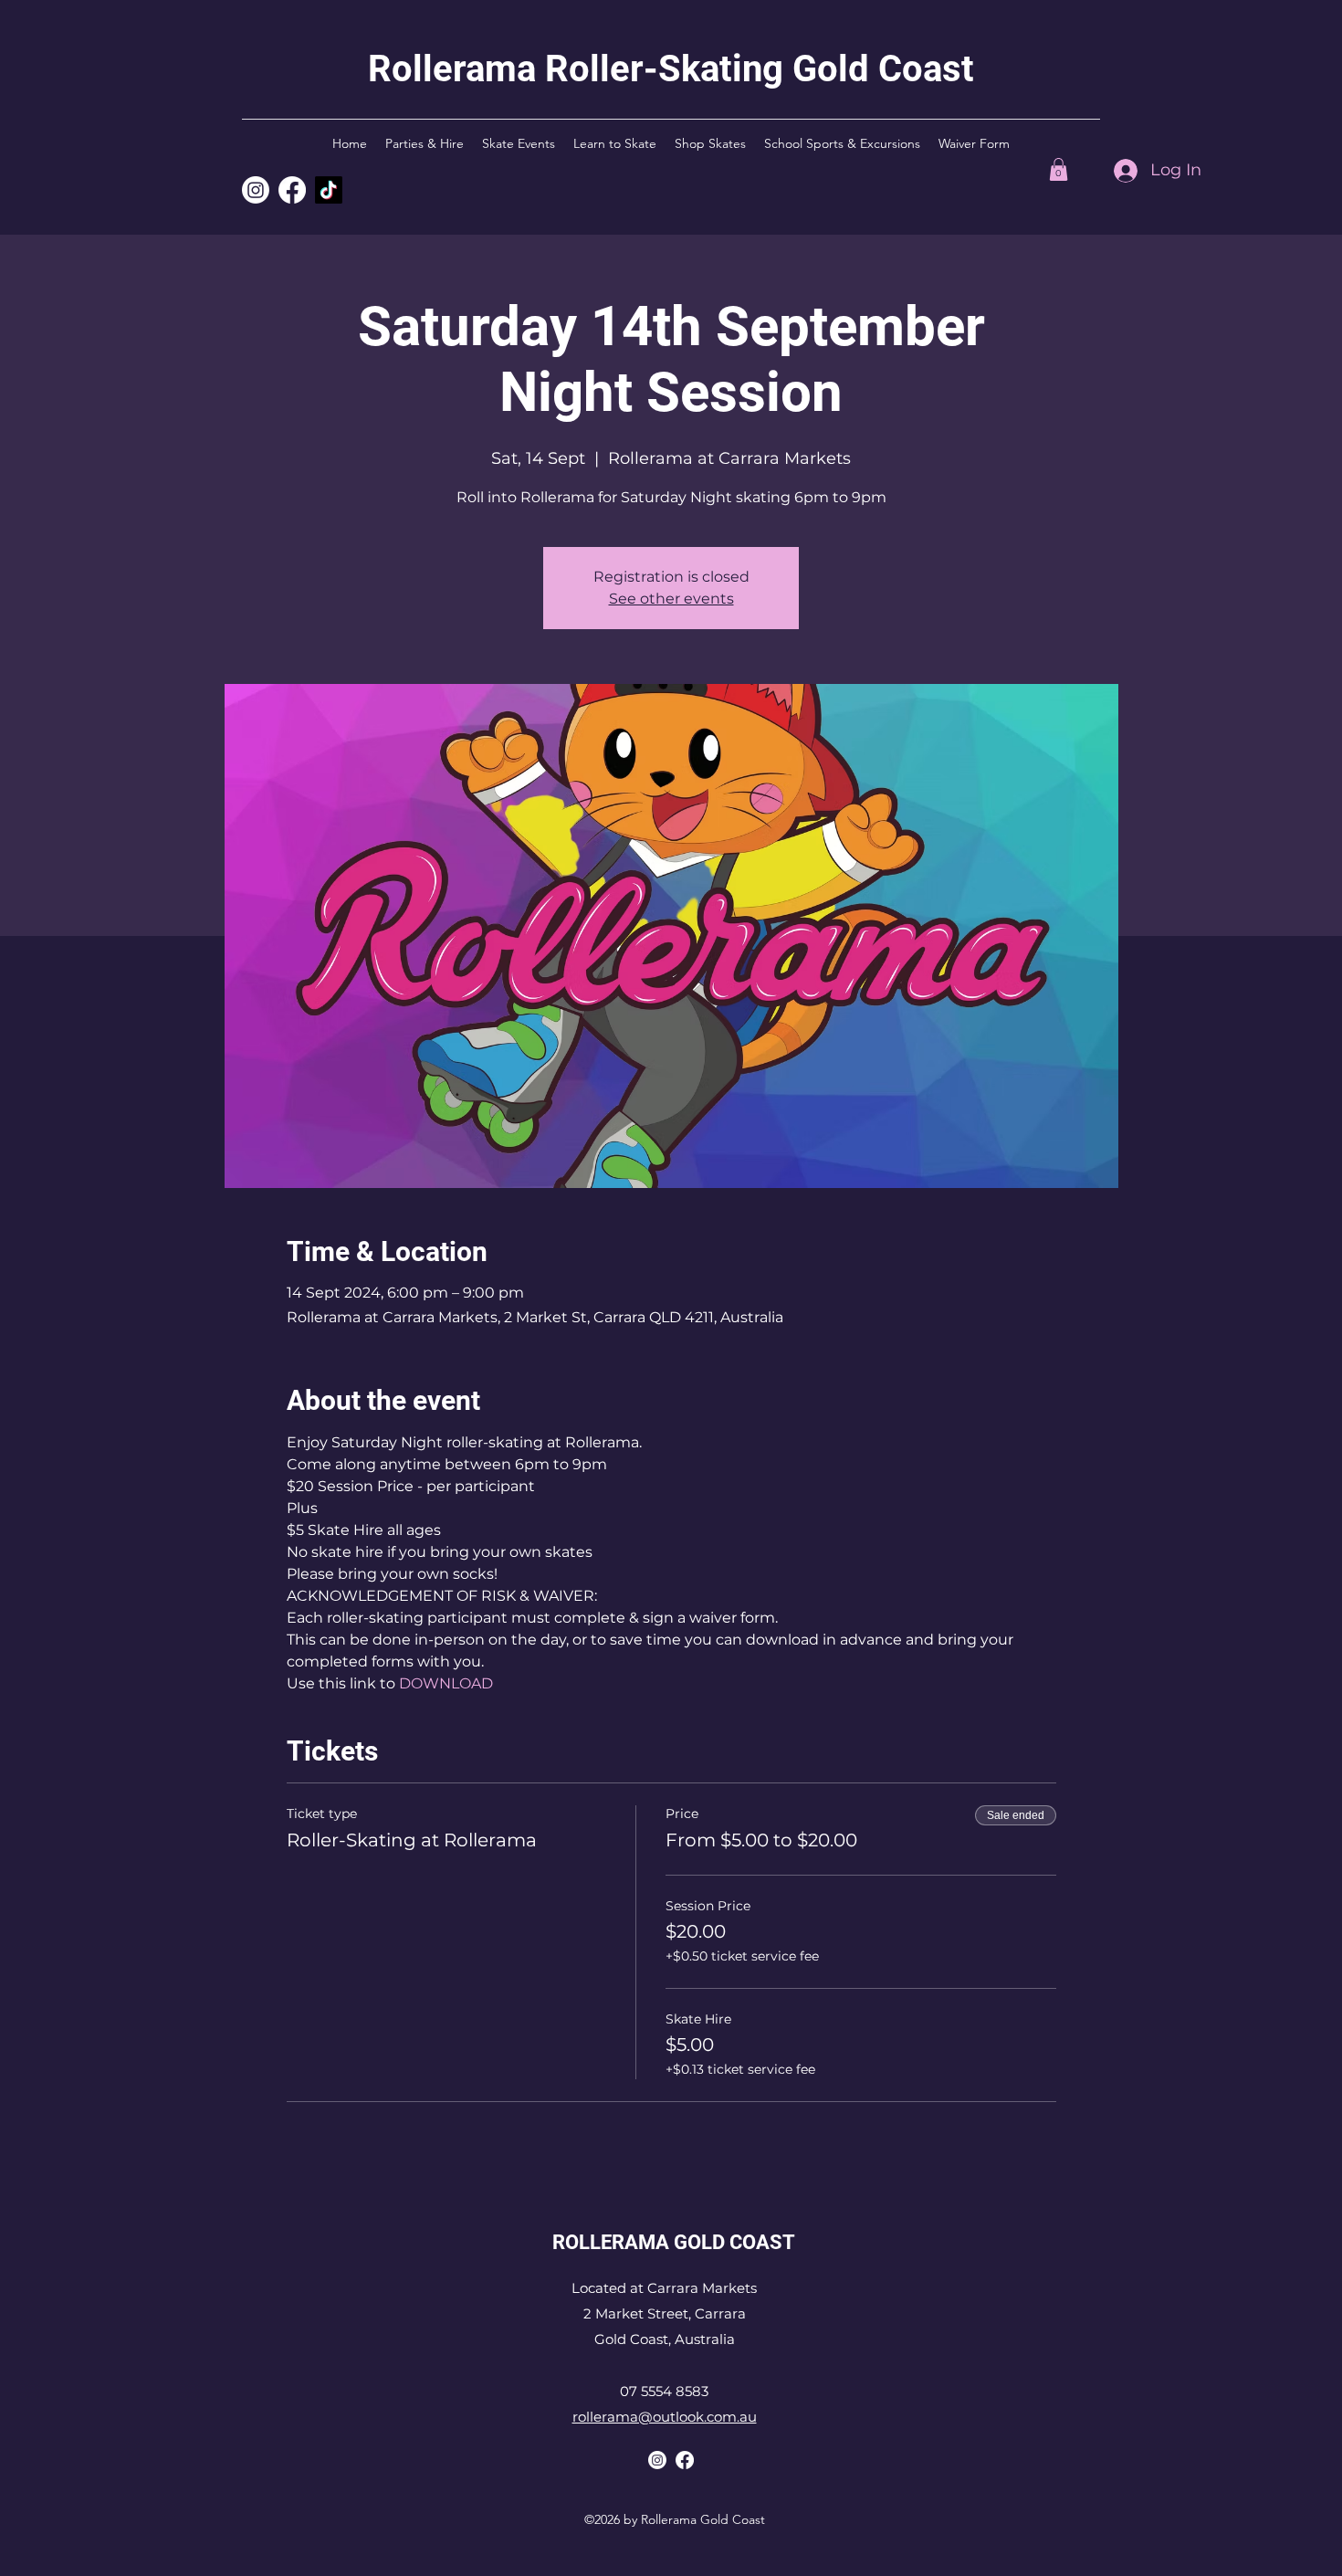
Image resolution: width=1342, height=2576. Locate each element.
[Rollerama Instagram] (256, 190)
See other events (671, 599)
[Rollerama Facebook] (685, 2460)
